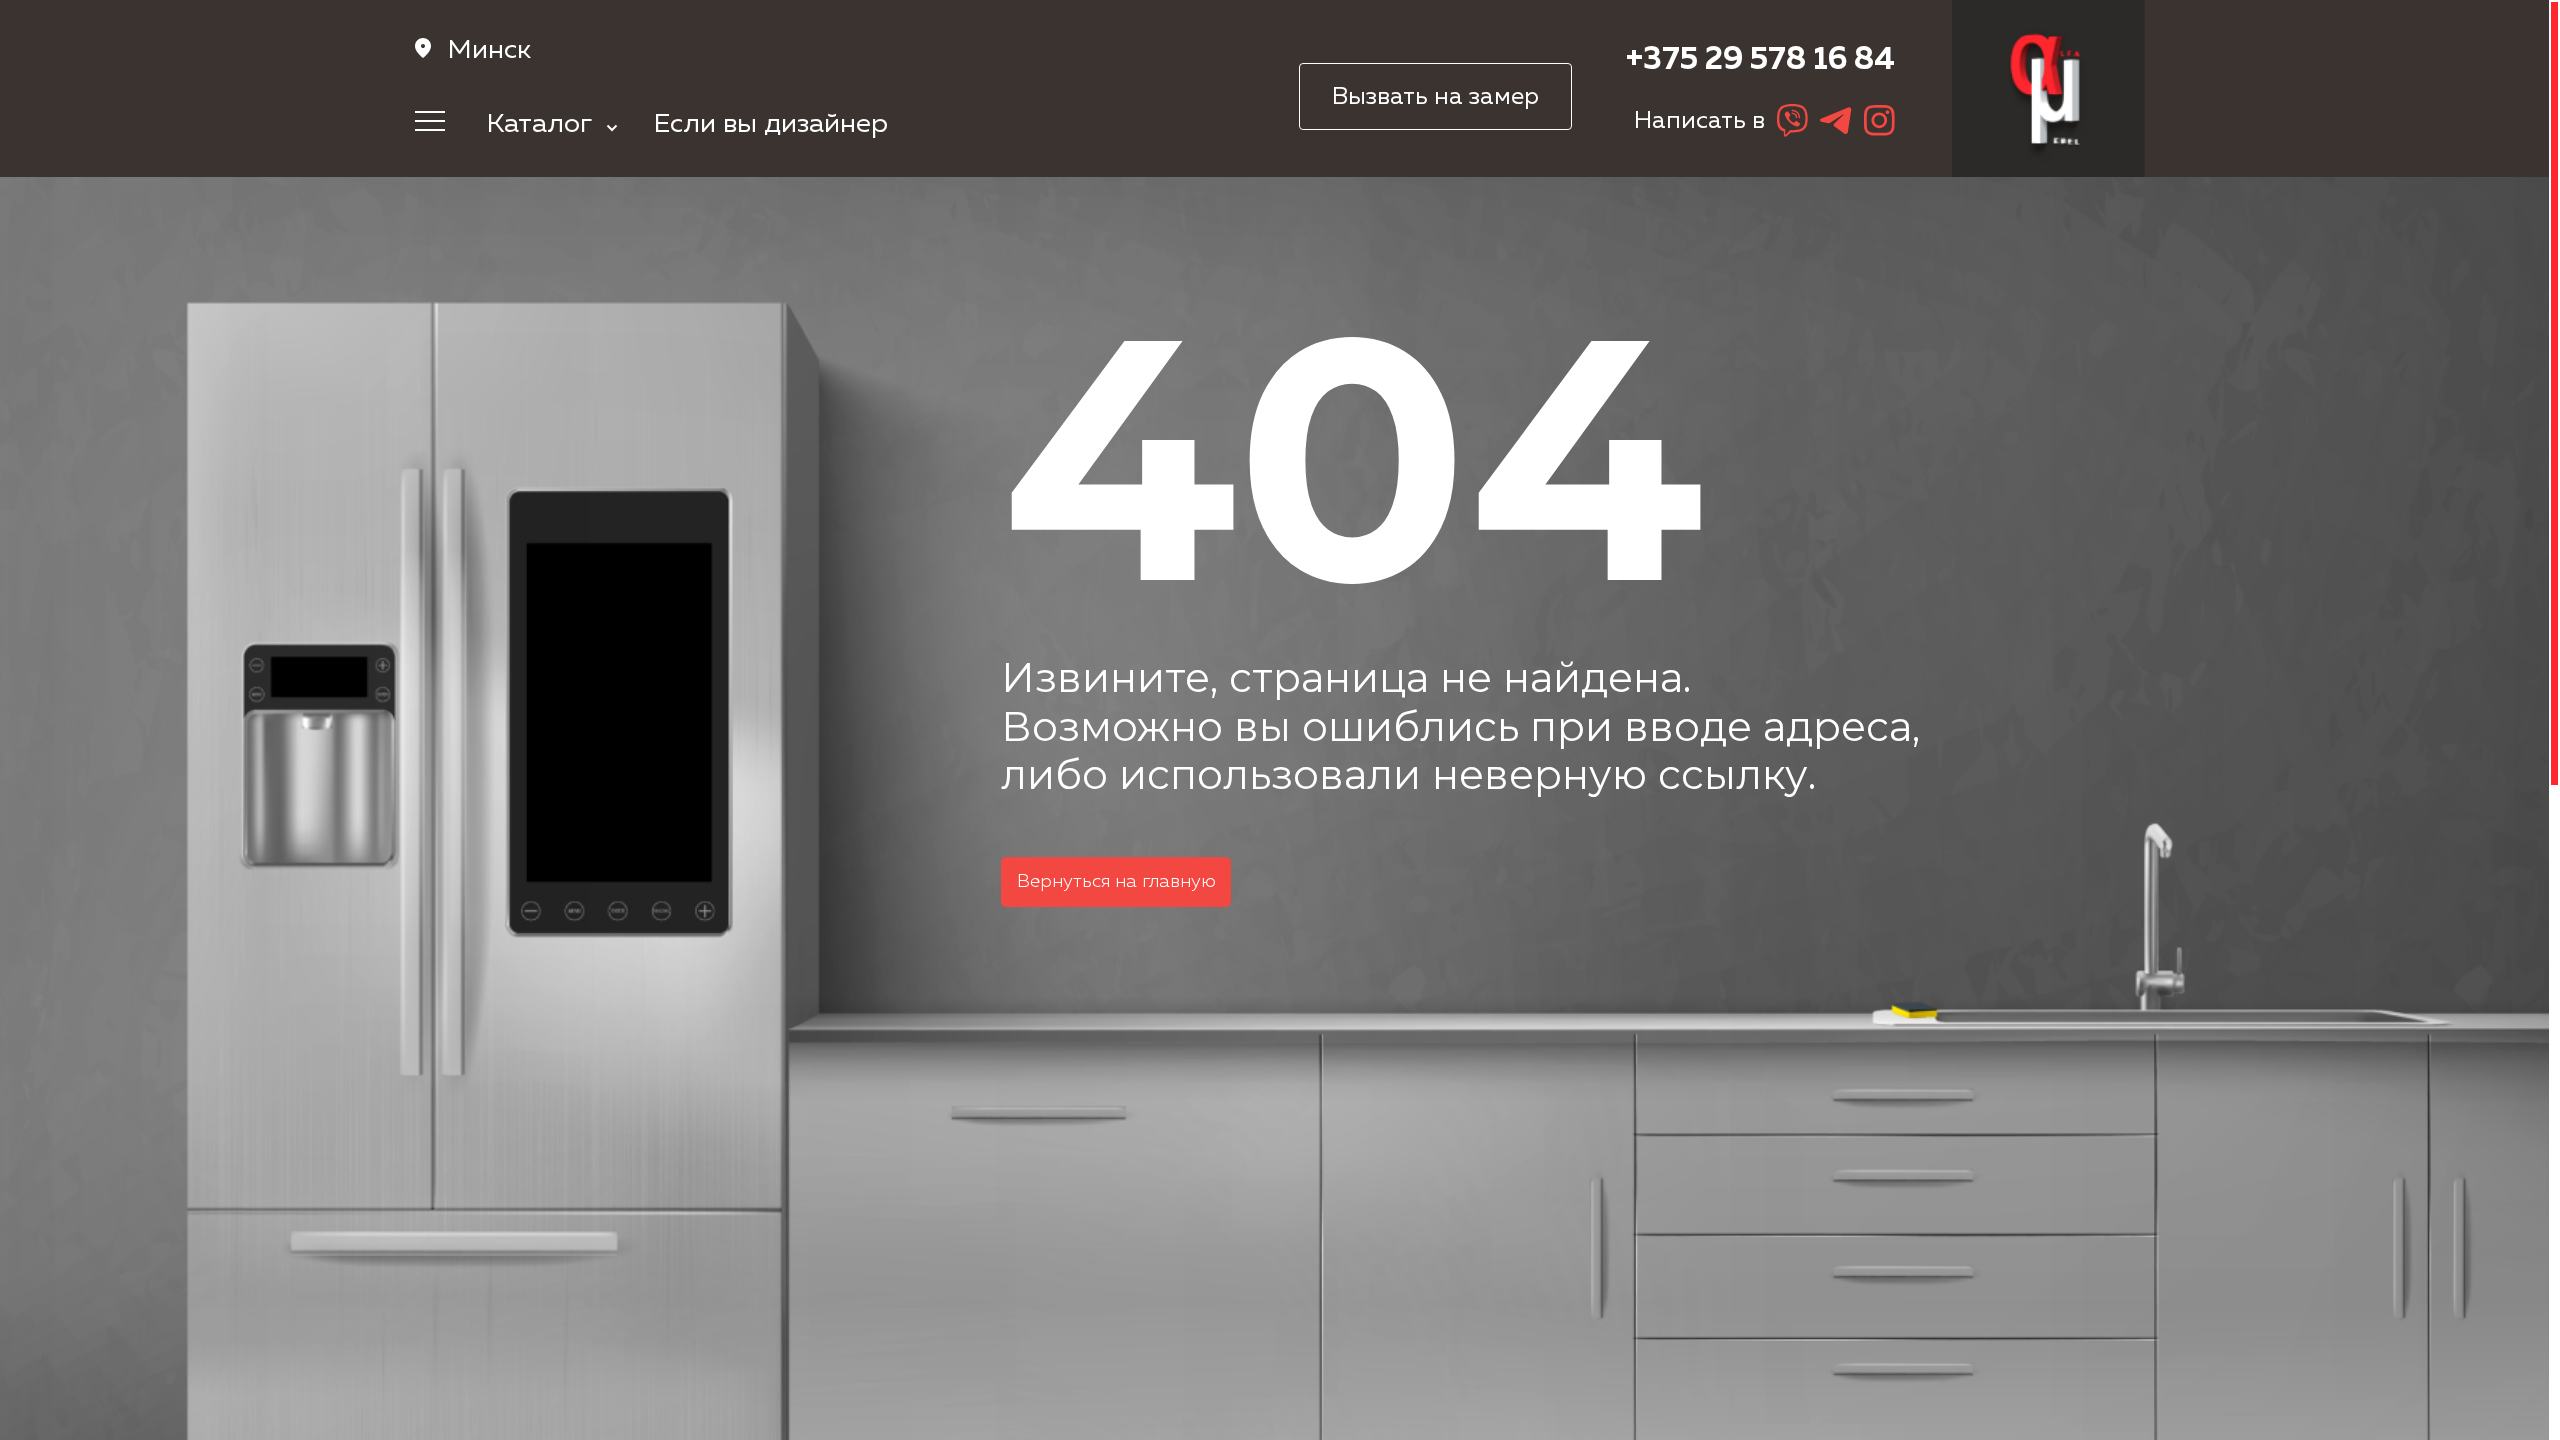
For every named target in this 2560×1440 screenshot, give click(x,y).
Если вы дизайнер (771, 124)
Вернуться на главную (1116, 882)
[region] (1280, 720)
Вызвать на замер (1435, 97)
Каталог (543, 124)
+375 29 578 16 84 (1760, 60)
